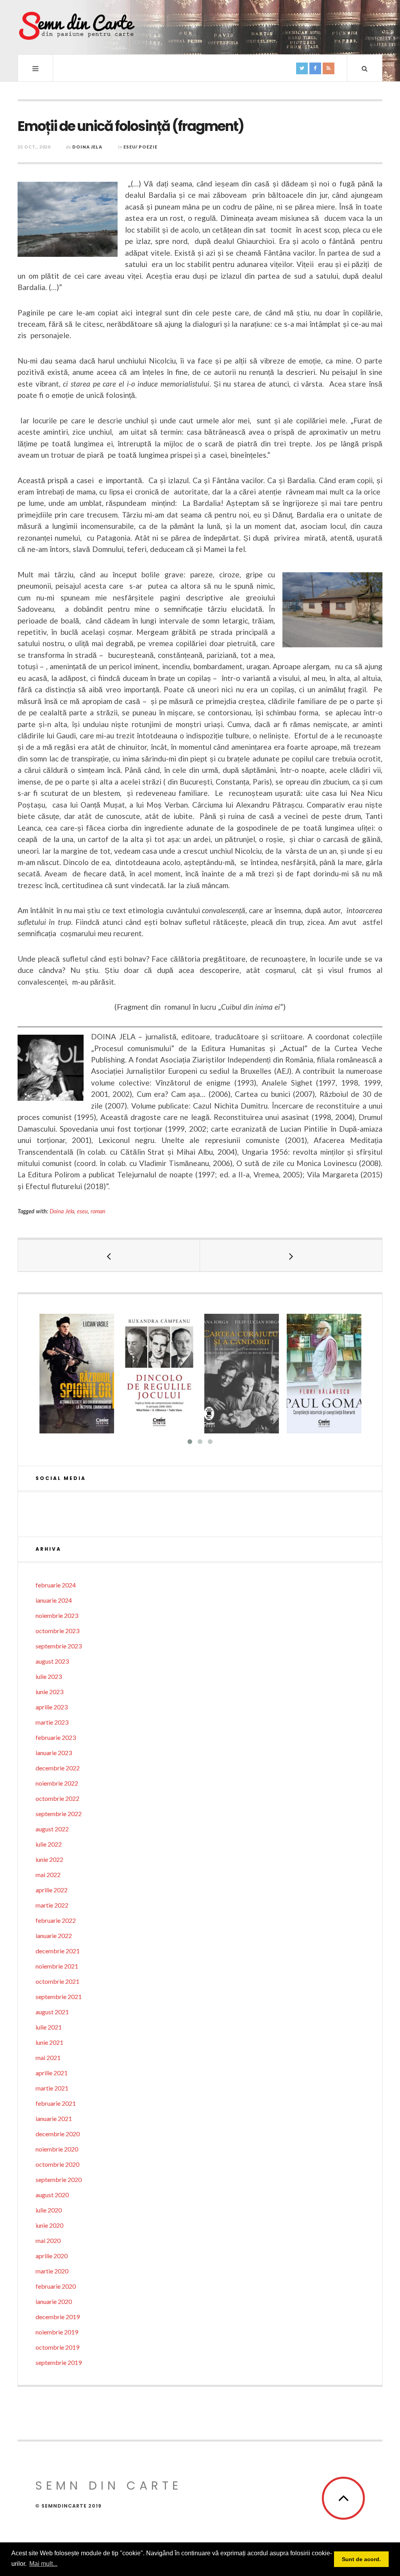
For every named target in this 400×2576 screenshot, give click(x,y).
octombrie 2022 (57, 1798)
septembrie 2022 (59, 1814)
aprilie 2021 (52, 2073)
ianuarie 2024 (54, 1600)
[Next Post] (291, 1256)
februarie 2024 (56, 1585)
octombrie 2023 (57, 1631)
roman (98, 1211)
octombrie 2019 (57, 2347)
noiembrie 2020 (57, 2149)
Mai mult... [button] (43, 2564)
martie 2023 (52, 1722)
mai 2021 (48, 2057)
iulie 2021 (49, 2027)
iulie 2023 (49, 1676)
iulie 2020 (49, 2210)
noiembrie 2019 (57, 2332)
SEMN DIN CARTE (109, 2486)
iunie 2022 (49, 1859)
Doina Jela (87, 147)
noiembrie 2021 (57, 1966)
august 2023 (52, 1661)
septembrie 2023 (59, 1646)
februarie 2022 (56, 1920)
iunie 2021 (49, 2042)
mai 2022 (48, 1875)
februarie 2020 (56, 2286)
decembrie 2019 (58, 2317)
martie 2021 (52, 2088)
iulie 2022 (49, 1844)
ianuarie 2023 (54, 1753)
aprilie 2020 (52, 2256)
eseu (82, 1211)
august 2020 (52, 2195)
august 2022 (52, 1829)
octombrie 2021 (57, 1981)
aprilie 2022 (52, 1890)
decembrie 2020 (58, 2134)
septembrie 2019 (59, 2362)
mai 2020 (48, 2240)
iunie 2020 (49, 2225)
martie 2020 (52, 2271)
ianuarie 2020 (54, 2301)
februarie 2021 (56, 2103)
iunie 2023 (49, 1692)
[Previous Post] (109, 1256)
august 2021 (52, 2012)
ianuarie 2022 (54, 1936)
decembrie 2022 (58, 1768)
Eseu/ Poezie (140, 147)
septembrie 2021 (59, 1996)
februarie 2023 (56, 1737)
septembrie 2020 (59, 2179)
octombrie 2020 (57, 2164)
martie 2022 (52, 1905)
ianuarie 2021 (54, 2118)
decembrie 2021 (58, 1951)
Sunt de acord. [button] (361, 2559)
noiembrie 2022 (57, 1783)
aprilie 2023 (52, 1707)
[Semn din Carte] (76, 27)
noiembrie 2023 (57, 1615)
